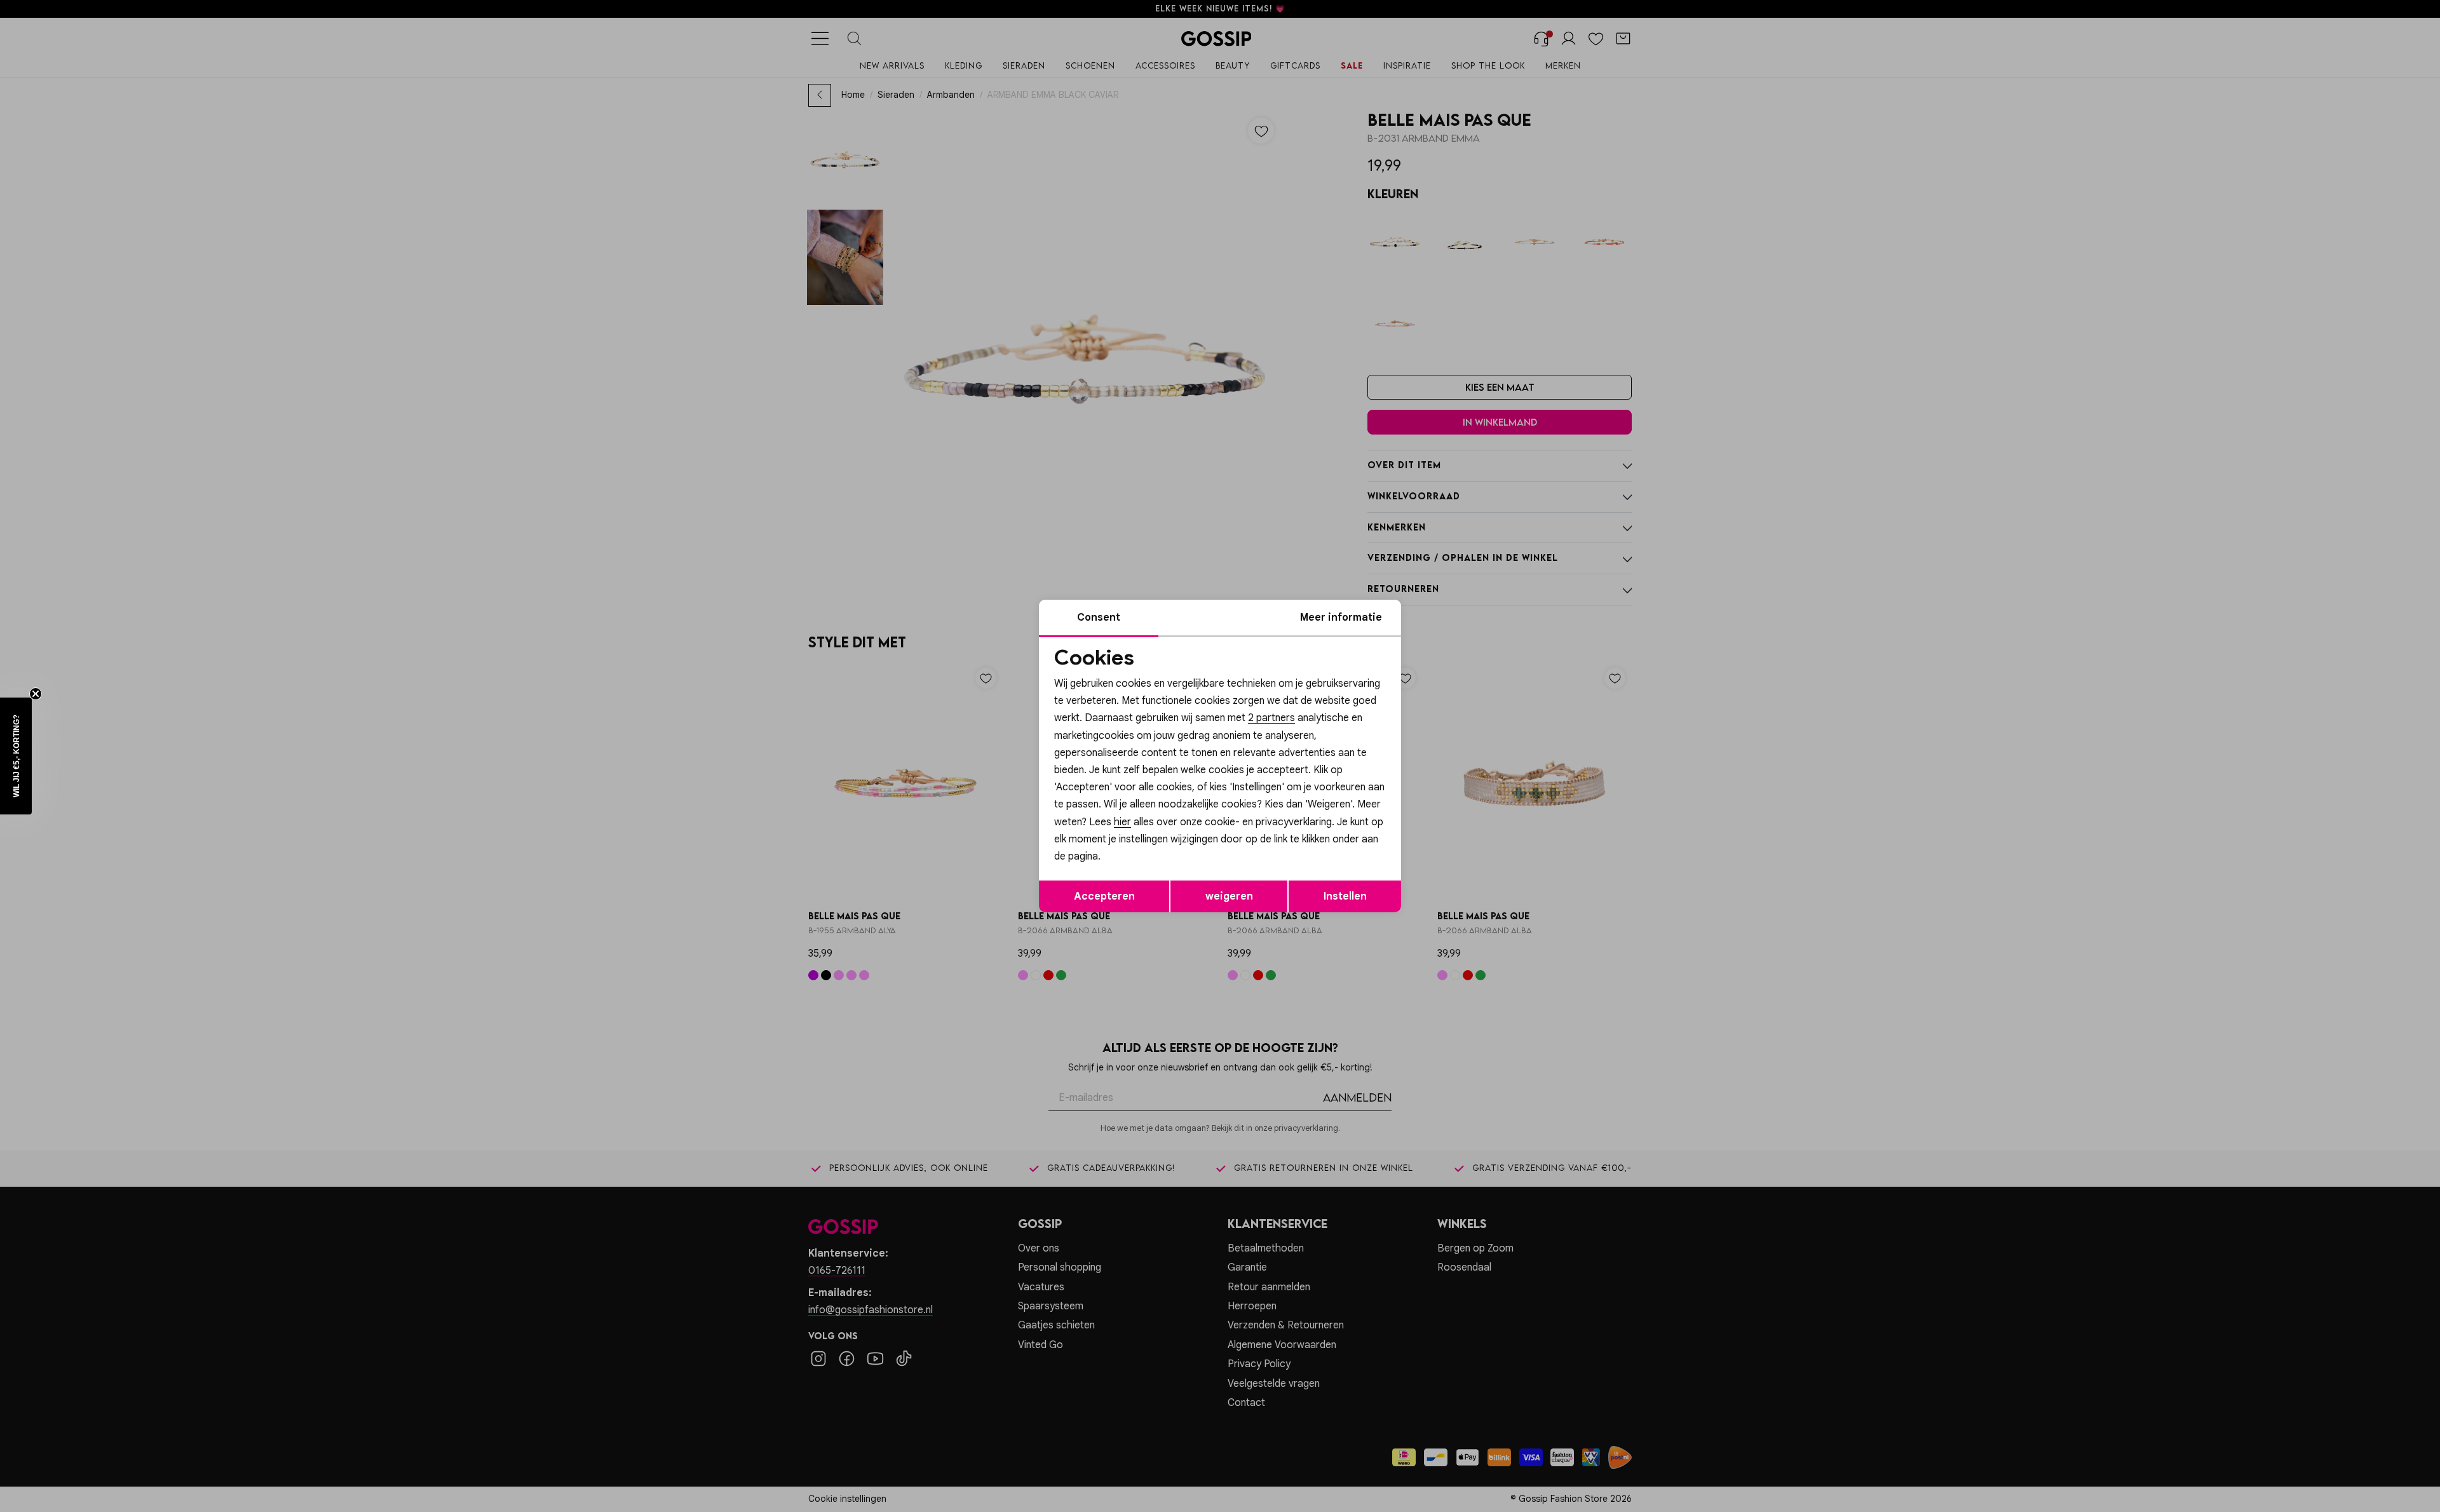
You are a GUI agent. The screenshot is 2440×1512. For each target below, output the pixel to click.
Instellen (1345, 896)
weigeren (1229, 896)
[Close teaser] (36, 694)
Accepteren (1104, 896)
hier (1122, 822)
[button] (16, 756)
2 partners (1271, 718)
